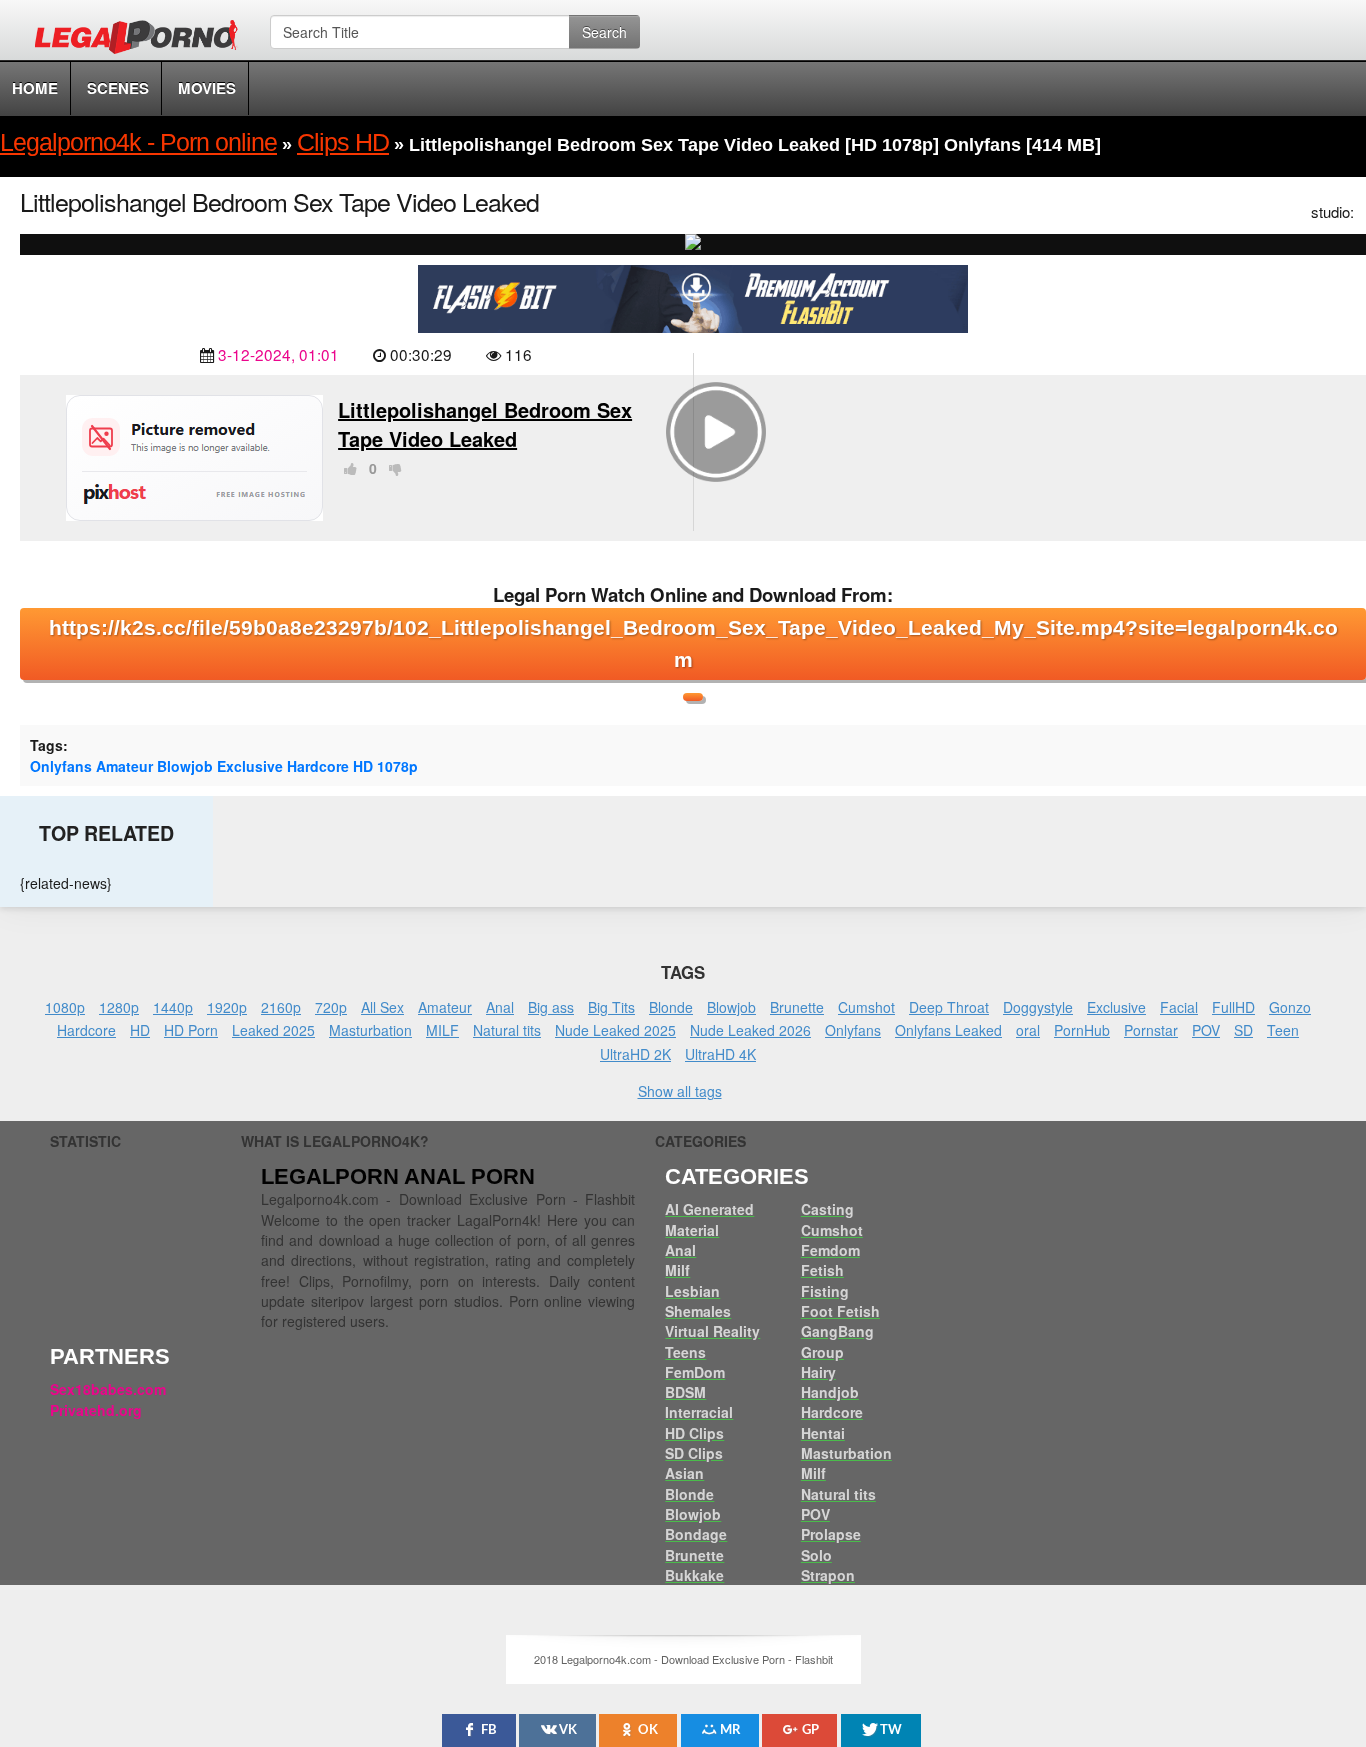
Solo (816, 1555)
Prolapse (831, 1534)
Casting (827, 1209)
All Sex (382, 1007)
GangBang (837, 1331)
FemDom (695, 1372)
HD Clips (694, 1433)
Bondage (696, 1534)
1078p (397, 766)
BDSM (685, 1392)
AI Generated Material (709, 1219)
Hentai (823, 1433)
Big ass (551, 1007)
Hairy (818, 1372)
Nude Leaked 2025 (615, 1030)
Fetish (822, 1270)
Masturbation (370, 1030)
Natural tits (507, 1030)
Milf (677, 1270)
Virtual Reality (712, 1331)
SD (1243, 1030)
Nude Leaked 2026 (750, 1030)
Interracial (699, 1412)
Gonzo (1290, 1007)
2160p (281, 1007)
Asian (684, 1473)
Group (822, 1352)
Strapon (828, 1575)
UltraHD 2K (635, 1054)
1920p (227, 1007)
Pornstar (1151, 1030)
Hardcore (318, 766)
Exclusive (250, 766)
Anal (500, 1007)
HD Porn (191, 1030)
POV (1206, 1030)
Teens (685, 1352)
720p (331, 1007)
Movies (207, 88)
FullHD (1233, 1007)
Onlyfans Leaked (948, 1030)
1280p (119, 1007)
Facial (1179, 1007)
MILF (442, 1030)
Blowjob (185, 766)
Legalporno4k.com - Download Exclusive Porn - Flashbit (142, 40)
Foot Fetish (840, 1311)
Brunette (797, 1007)
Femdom (830, 1250)
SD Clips (694, 1453)
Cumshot (866, 1007)
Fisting (825, 1291)
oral (1028, 1030)
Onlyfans (61, 766)
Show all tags (680, 1091)
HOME (35, 88)
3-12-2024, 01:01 (278, 354)
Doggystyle (1038, 1007)
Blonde (671, 1007)
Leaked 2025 (273, 1030)
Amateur (124, 766)
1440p (173, 1007)
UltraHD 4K (720, 1054)
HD (363, 766)
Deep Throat (949, 1007)
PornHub (1082, 1030)
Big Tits (611, 1007)
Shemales (698, 1311)
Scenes (118, 88)
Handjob (830, 1392)
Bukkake (694, 1575)
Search (604, 32)
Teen (1283, 1030)
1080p (65, 1007)
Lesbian (692, 1291)
